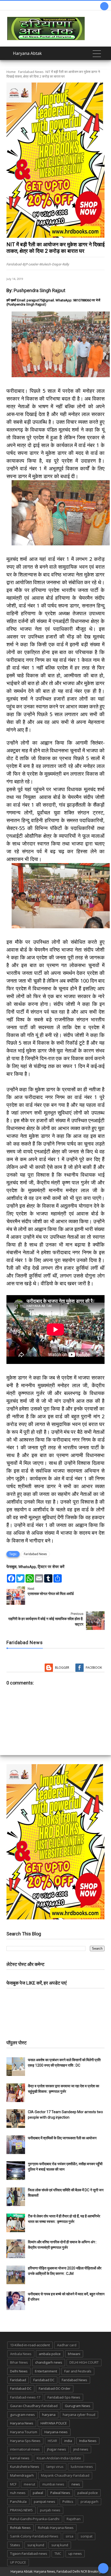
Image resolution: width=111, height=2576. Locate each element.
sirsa (69, 2536)
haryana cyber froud (79, 2415)
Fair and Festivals (78, 2371)
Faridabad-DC (21, 2388)
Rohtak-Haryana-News (56, 2528)
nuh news (18, 2493)
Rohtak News (20, 2528)
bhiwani (74, 2354)
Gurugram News (78, 2406)
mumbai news (53, 2484)
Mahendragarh (22, 2475)
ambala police (50, 2354)
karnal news (20, 2458)
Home (11, 72)
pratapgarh (89, 2501)
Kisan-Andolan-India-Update (59, 2458)
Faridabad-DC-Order (55, 2388)
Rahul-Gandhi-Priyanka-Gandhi (35, 2519)
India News (88, 2441)
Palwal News (60, 2493)
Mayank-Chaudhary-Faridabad (65, 2475)
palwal (38, 2493)
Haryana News (22, 2423)
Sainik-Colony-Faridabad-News (34, 2536)
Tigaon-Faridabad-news (29, 2553)
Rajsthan (74, 2519)
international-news (25, 2449)
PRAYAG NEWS (21, 2510)
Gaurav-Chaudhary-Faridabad (34, 2406)
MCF (13, 2484)
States (15, 2545)
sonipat (86, 2536)
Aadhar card (67, 2345)
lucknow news (82, 2467)
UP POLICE (18, 2562)
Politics (68, 2501)
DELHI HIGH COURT (84, 2362)
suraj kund (36, 2545)
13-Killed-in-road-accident (30, 2345)
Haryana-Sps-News (25, 2441)
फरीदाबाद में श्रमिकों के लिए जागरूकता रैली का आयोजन (62, 2138)
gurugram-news (22, 2415)
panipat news (45, 2501)
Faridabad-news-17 (25, 2397)
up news (75, 2553)
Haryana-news (56, 2432)
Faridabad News (31, 72)
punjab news (50, 2510)
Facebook (94, 1668)
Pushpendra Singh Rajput (39, 290)
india (68, 2441)
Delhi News (19, 2371)
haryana (49, 2415)
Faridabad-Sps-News (64, 2397)
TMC (58, 2553)
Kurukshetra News (25, 2467)
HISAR (52, 2441)
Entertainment (46, 2371)
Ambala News (21, 2354)
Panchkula (18, 2501)
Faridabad (18, 2380)
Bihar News (19, 2362)
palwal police (88, 2493)
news (76, 2484)
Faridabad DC (44, 2380)
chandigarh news (49, 2362)
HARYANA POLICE (54, 2423)
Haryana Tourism (24, 2432)
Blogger (62, 1668)
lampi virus (55, 2467)
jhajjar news (57, 2449)
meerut (29, 2484)
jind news (81, 2449)
